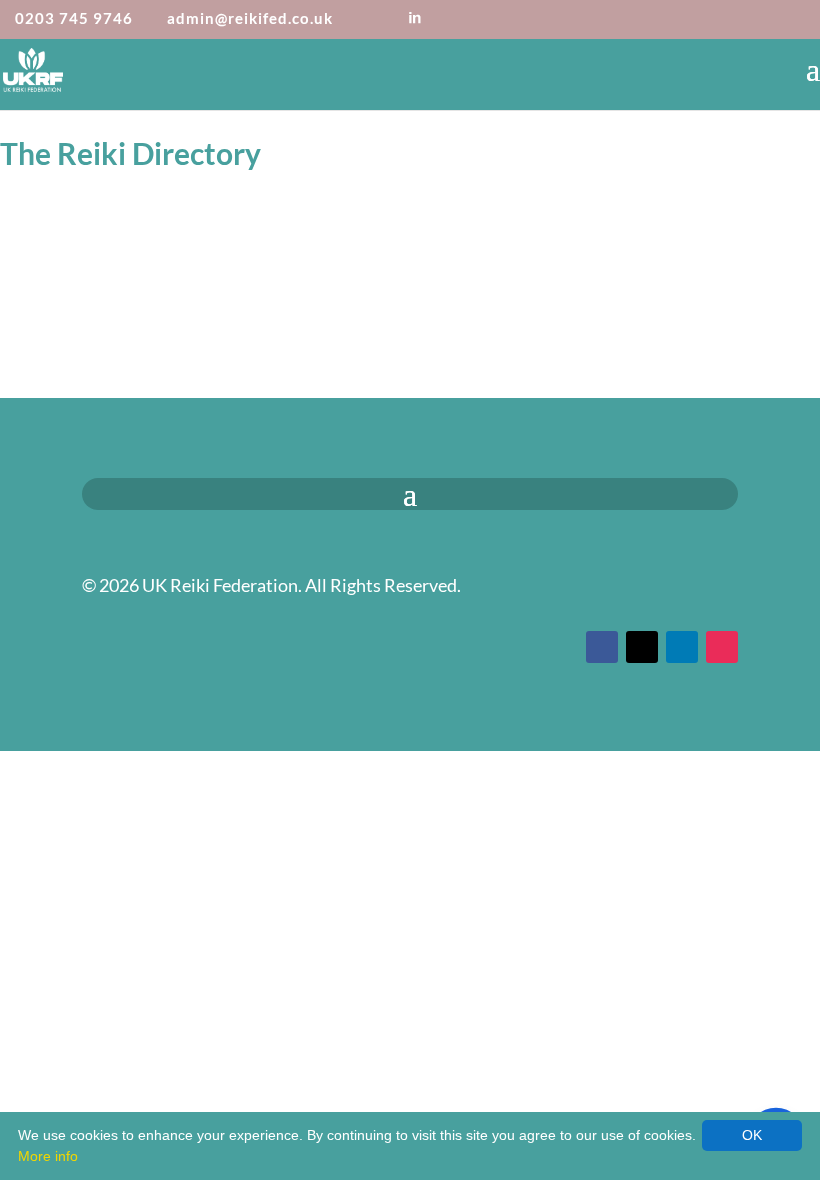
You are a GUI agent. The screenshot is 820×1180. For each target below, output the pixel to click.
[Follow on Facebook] (602, 647)
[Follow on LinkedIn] (682, 647)
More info (48, 1156)
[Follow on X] (642, 647)
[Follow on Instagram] (722, 647)
